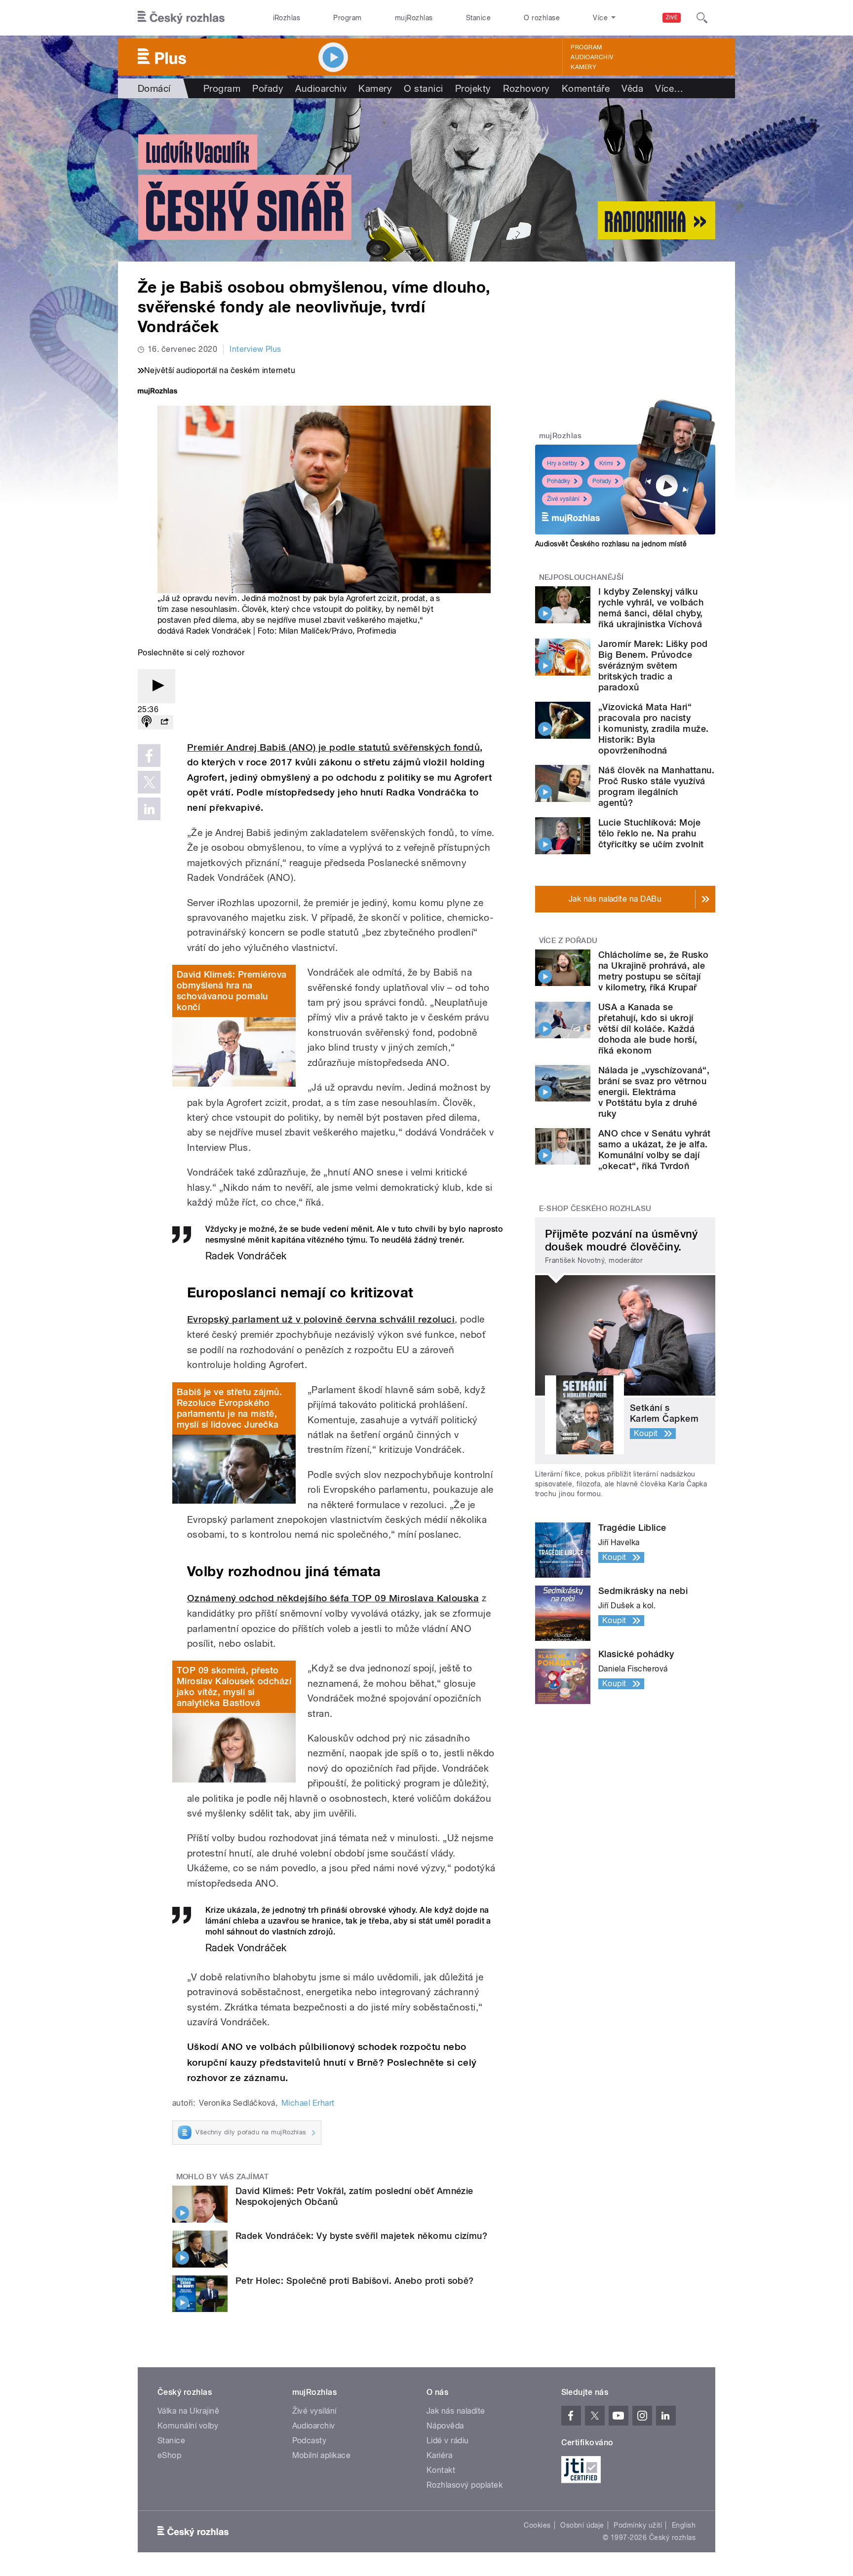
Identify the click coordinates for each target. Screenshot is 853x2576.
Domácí (154, 88)
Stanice (478, 18)
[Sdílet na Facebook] (149, 756)
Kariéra (439, 2455)
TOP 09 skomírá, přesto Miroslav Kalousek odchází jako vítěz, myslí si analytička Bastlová (234, 1686)
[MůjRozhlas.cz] (157, 392)
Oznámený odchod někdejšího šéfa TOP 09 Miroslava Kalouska (333, 1598)
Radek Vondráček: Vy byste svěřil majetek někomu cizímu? (361, 2236)
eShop (169, 2455)
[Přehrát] (156, 686)
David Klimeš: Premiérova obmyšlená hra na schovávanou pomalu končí (232, 991)
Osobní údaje (582, 2525)
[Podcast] (147, 722)
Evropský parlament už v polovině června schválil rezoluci (321, 1319)
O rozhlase (542, 18)
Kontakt (441, 2470)
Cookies (537, 2525)
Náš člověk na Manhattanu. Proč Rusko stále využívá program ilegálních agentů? (656, 786)
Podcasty (310, 2441)
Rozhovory (526, 88)
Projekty (473, 88)
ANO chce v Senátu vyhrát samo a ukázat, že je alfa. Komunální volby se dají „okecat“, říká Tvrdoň (655, 1150)
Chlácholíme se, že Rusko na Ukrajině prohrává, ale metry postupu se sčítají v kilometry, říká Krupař (654, 971)
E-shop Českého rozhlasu (595, 1209)
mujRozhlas (414, 18)
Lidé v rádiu (448, 2441)
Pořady (268, 88)
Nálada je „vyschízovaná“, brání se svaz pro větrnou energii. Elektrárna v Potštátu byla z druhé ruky (654, 1092)
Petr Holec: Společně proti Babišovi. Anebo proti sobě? (355, 2281)
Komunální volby (188, 2426)
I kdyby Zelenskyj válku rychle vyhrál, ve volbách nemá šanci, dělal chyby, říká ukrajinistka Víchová (651, 608)
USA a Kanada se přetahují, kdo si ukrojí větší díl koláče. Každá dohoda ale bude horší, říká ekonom (648, 1029)
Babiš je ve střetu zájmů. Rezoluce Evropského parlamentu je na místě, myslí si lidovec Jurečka (229, 1408)
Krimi (606, 463)
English (684, 2525)
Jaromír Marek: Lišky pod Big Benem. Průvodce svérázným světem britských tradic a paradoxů (653, 665)
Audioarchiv (592, 57)
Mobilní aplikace (322, 2455)
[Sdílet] (164, 722)
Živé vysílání (563, 499)
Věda (632, 88)
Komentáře (586, 88)
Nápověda (445, 2426)
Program (347, 18)
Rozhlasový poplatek (465, 2485)
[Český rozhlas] (181, 18)
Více (669, 88)
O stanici (423, 88)
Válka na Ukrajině (188, 2411)
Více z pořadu (568, 941)
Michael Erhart (308, 2103)
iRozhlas (287, 18)
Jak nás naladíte (456, 2411)
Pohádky (559, 481)
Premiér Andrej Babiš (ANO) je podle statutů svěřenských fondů (333, 747)
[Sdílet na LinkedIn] (149, 809)
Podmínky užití (638, 2525)
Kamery (583, 67)
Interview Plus (255, 349)
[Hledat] (702, 18)
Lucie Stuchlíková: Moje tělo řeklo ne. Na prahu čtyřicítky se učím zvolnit (651, 833)
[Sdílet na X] (149, 782)
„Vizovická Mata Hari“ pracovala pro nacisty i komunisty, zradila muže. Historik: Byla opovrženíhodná (653, 729)
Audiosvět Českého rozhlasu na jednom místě (611, 544)
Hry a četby (562, 463)
